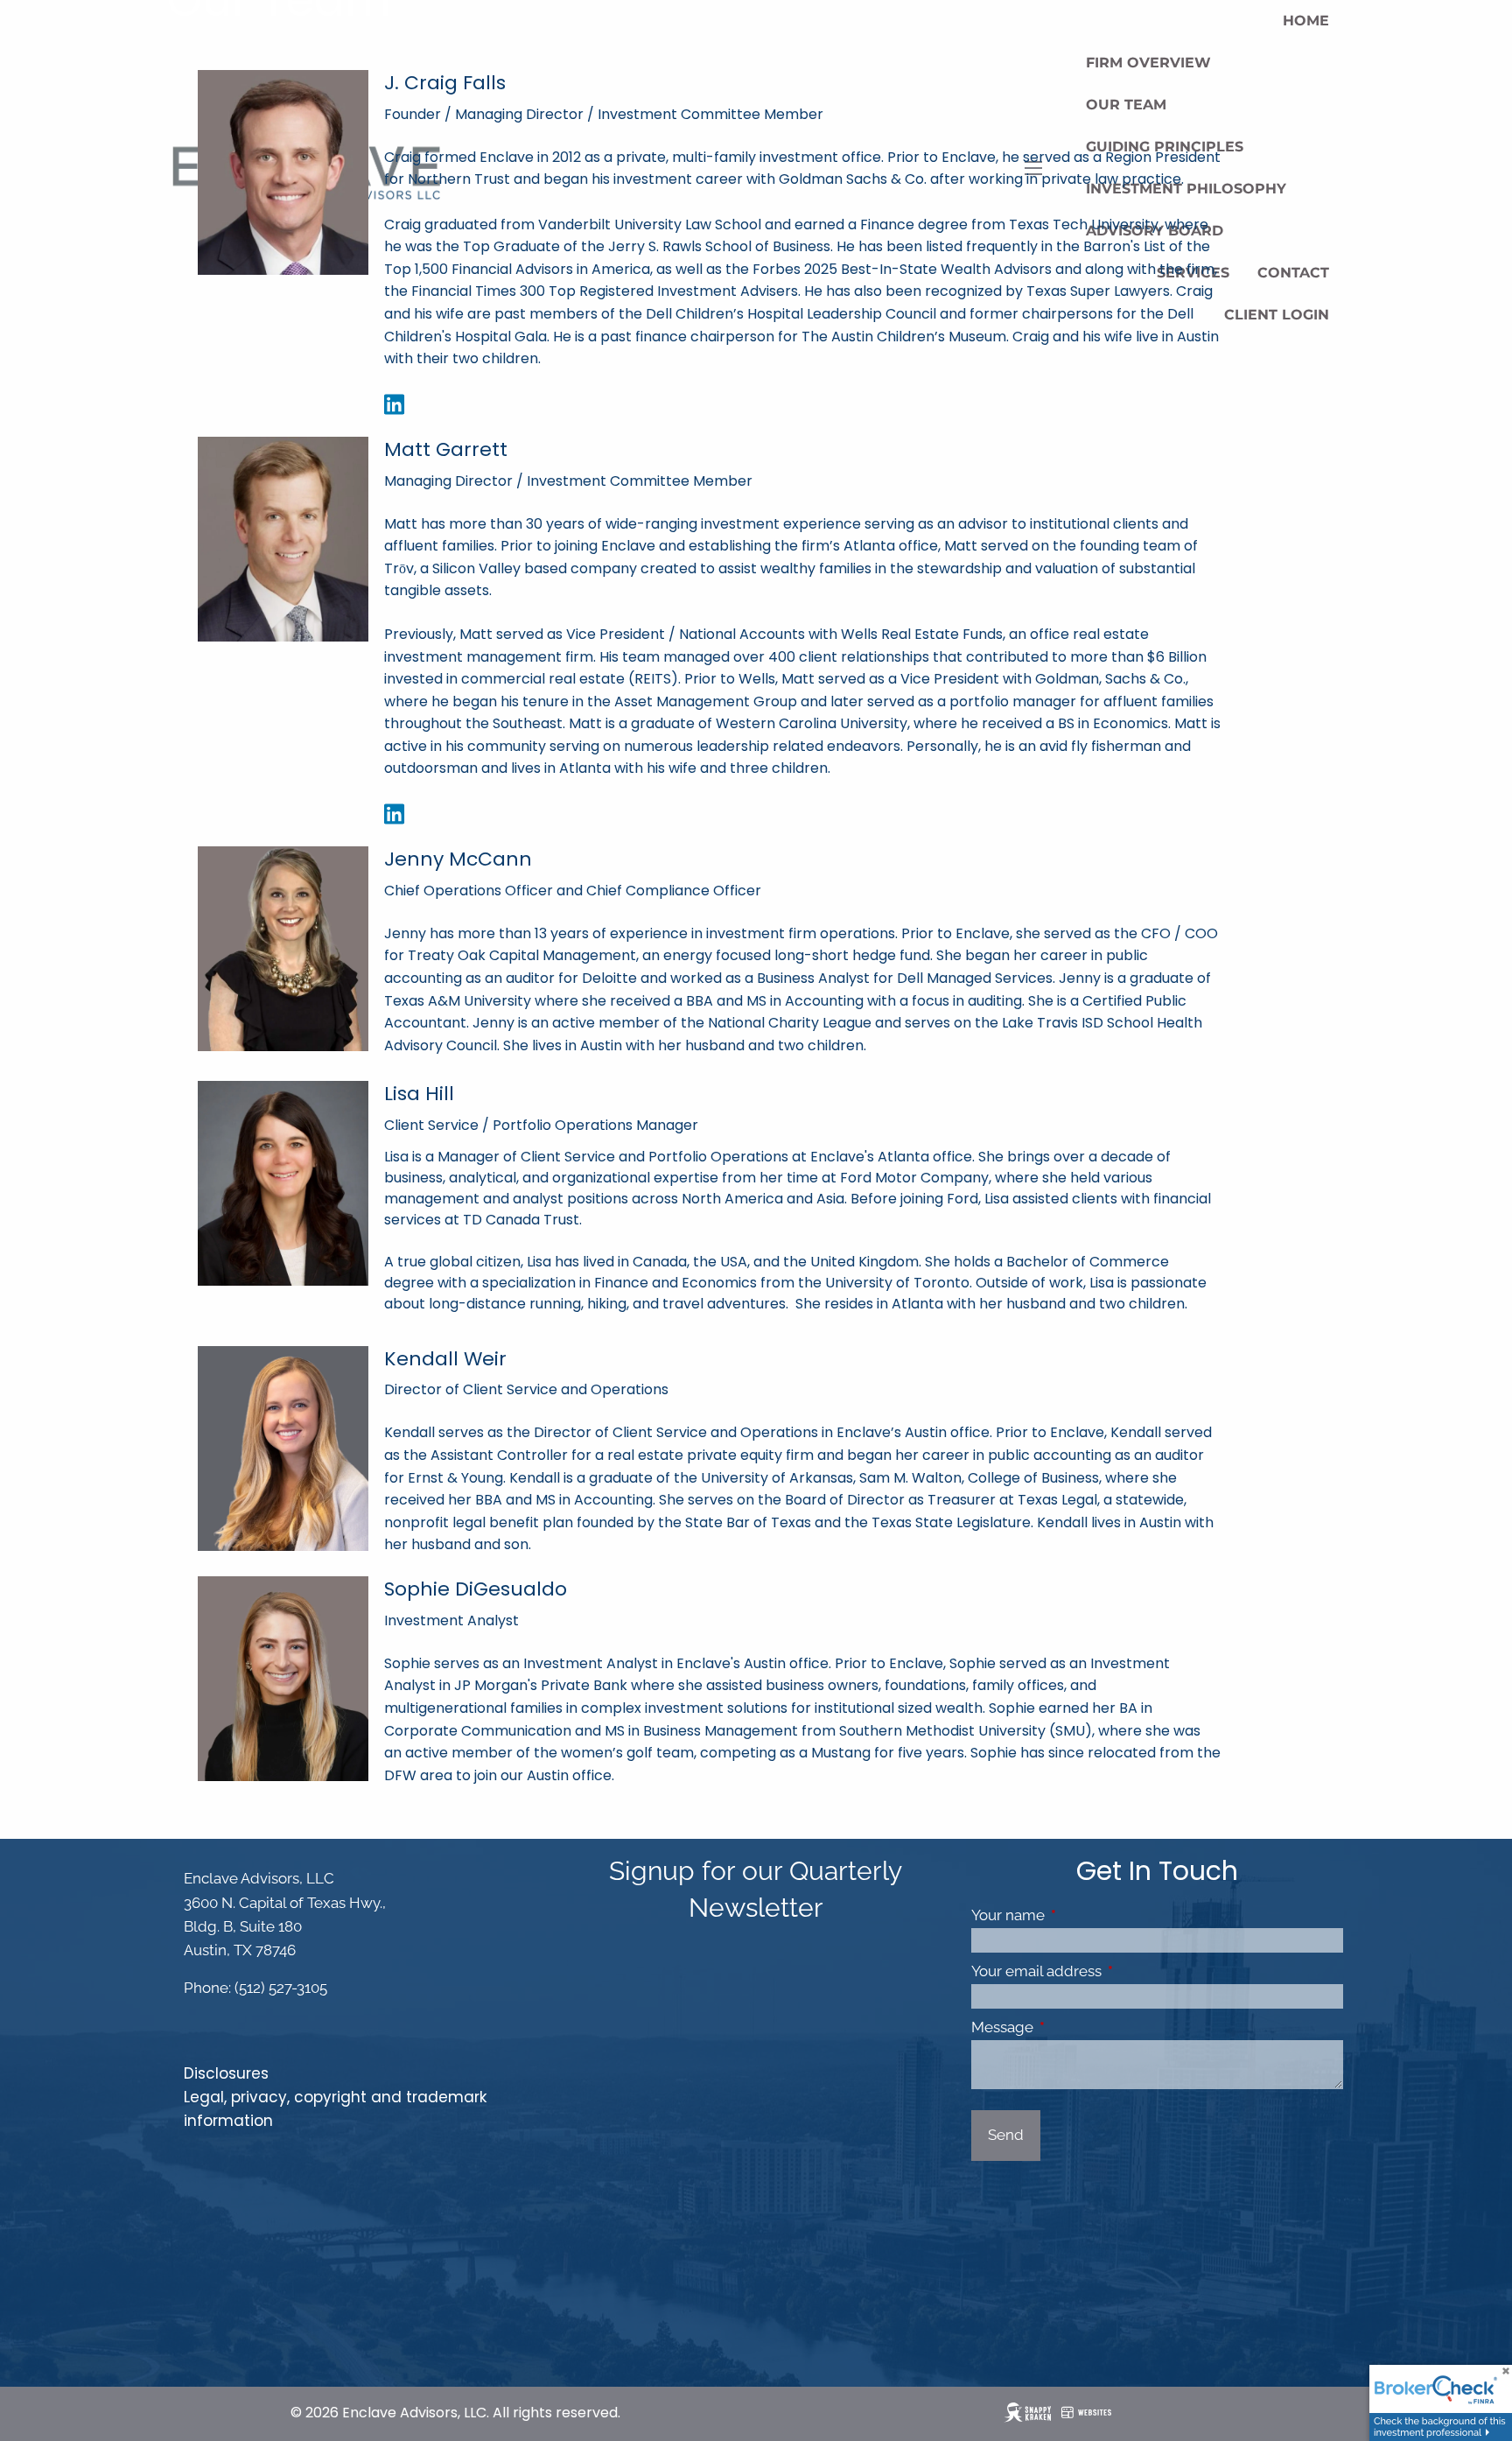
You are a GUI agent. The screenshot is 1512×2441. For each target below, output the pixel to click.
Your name (1080, 1915)
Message (1074, 2027)
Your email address (1109, 1971)
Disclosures (226, 2073)
